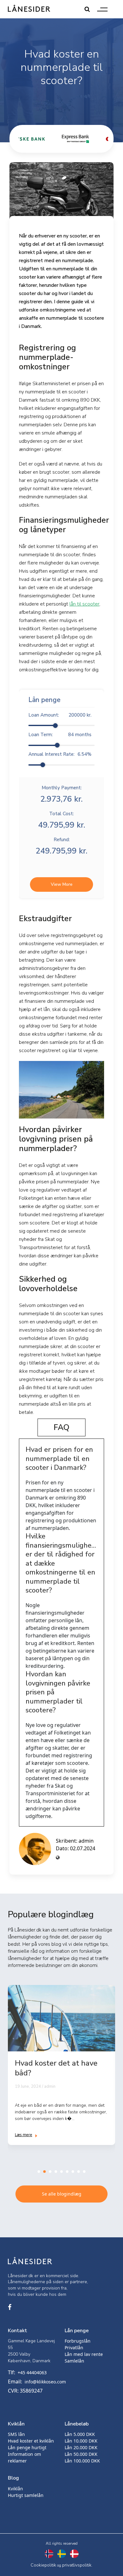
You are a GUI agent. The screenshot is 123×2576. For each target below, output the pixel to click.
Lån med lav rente (84, 2354)
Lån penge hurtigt (27, 2447)
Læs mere (23, 2135)
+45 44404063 (32, 2373)
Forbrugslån (78, 2341)
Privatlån (74, 2348)
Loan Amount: (60, 715)
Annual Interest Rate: (60, 754)
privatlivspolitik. (77, 2565)
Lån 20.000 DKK (81, 2447)
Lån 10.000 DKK (81, 2441)
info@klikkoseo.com (45, 2382)
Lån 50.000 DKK (81, 2454)
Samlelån (74, 2361)
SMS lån (16, 2434)
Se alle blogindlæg (62, 2194)
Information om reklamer (24, 2457)
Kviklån (15, 2489)
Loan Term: (60, 735)
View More (62, 884)
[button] (39, 2172)
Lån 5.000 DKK (80, 2434)
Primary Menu (102, 9)
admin (86, 1841)
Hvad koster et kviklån (31, 2441)
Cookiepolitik (43, 2565)
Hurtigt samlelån (26, 2495)
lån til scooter (84, 604)
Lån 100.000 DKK (82, 2461)
